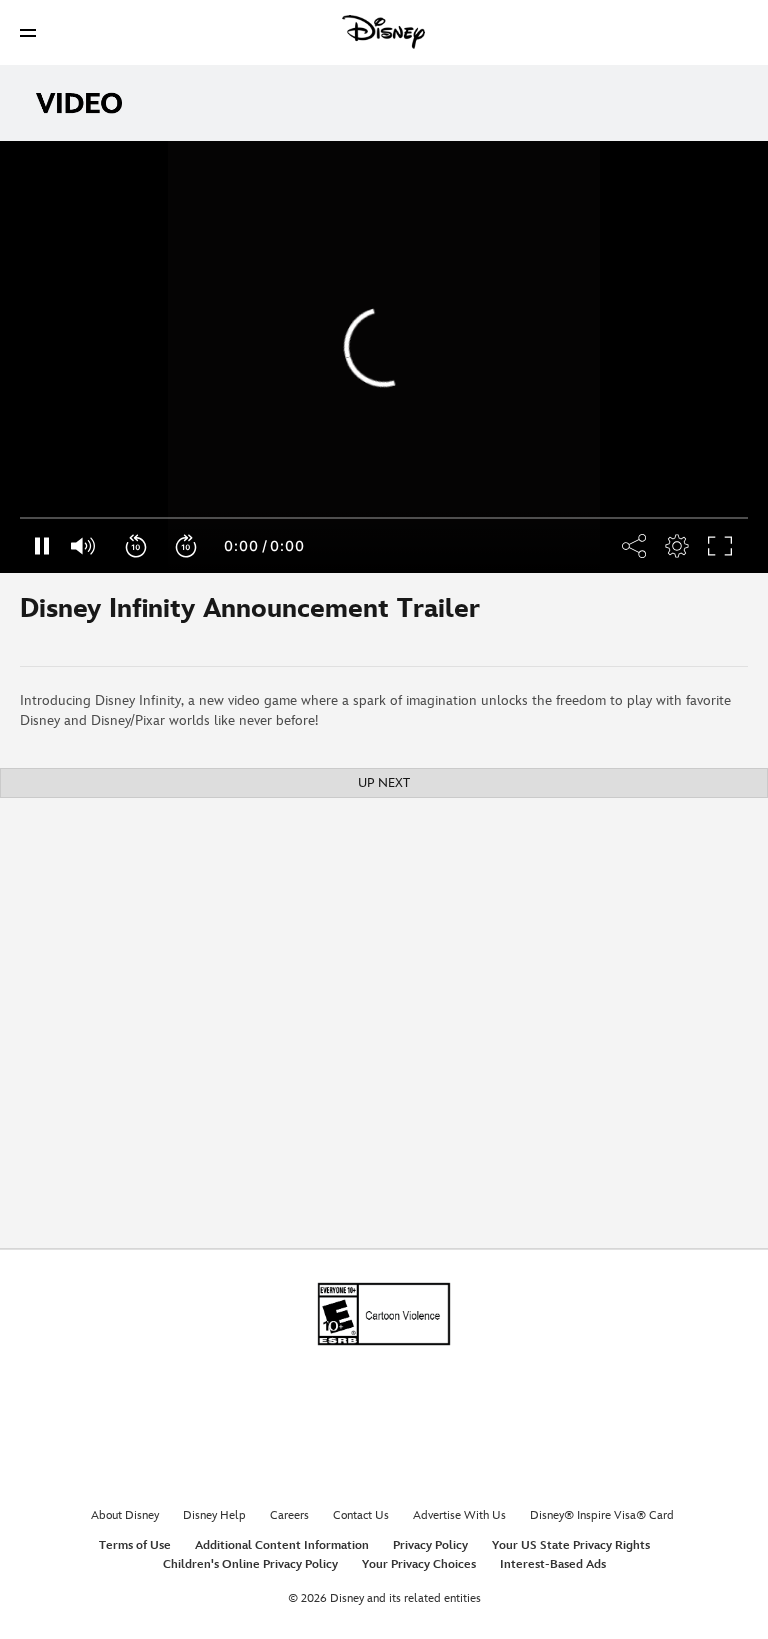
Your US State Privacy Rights (571, 1545)
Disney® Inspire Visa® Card (602, 1515)
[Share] (677, 546)
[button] (28, 32)
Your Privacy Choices (419, 1564)
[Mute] (84, 546)
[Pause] (41, 546)
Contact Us (361, 1515)
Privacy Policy (430, 1545)
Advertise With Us (459, 1515)
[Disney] (384, 32)
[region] (384, 357)
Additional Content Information (282, 1545)
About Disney (125, 1515)
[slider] (384, 518)
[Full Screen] (721, 546)
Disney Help (214, 1515)
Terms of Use (135, 1545)
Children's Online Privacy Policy (250, 1564)
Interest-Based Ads (553, 1564)
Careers (289, 1515)
